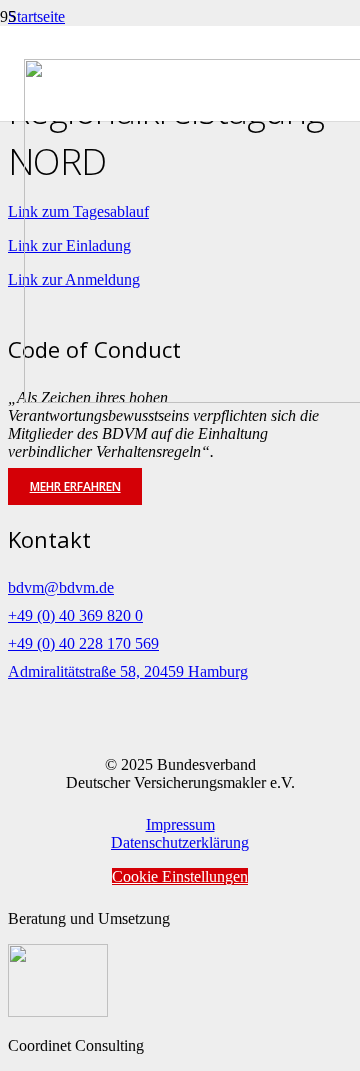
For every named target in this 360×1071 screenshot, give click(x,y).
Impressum (180, 824)
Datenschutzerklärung (180, 842)
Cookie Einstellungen (180, 876)
